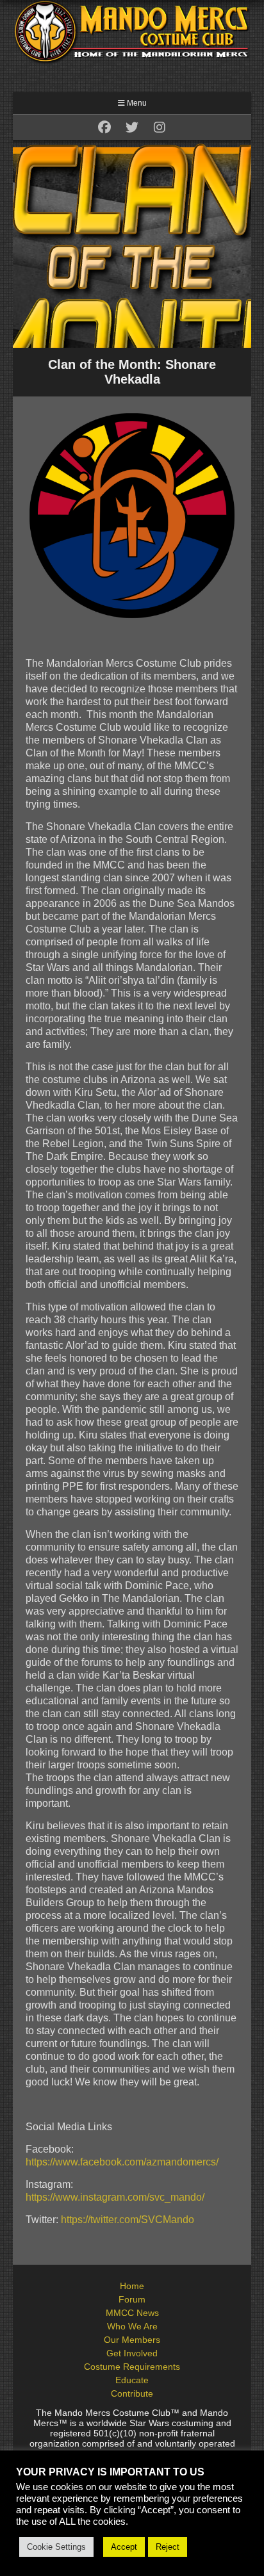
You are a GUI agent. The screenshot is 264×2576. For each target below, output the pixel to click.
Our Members (132, 2340)
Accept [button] (124, 2547)
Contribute (132, 2393)
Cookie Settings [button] (56, 2547)
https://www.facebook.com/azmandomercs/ (122, 2162)
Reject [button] (168, 2547)
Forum (132, 2299)
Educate (132, 2380)
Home (132, 2286)
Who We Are (132, 2326)
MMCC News (132, 2313)
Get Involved (132, 2353)
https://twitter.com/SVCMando (128, 2220)
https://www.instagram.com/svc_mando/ (115, 2197)
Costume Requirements (132, 2367)
